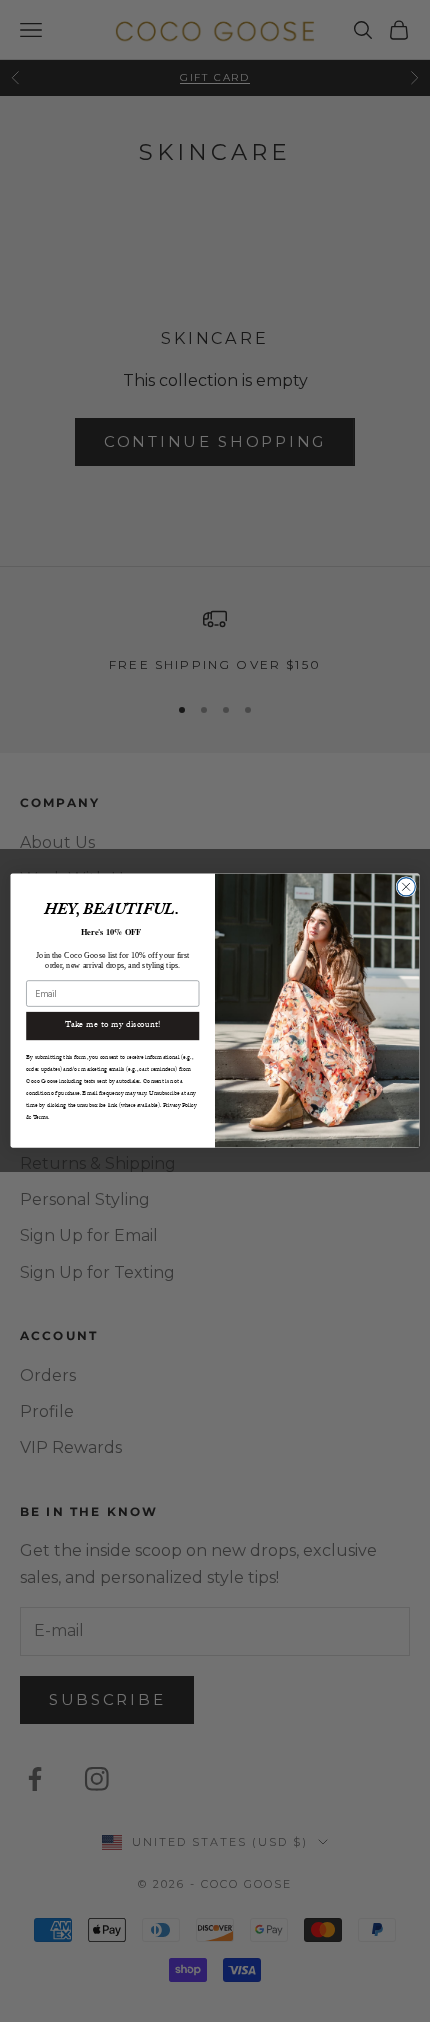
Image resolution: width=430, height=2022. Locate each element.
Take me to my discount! (113, 1026)
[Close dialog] (406, 887)
